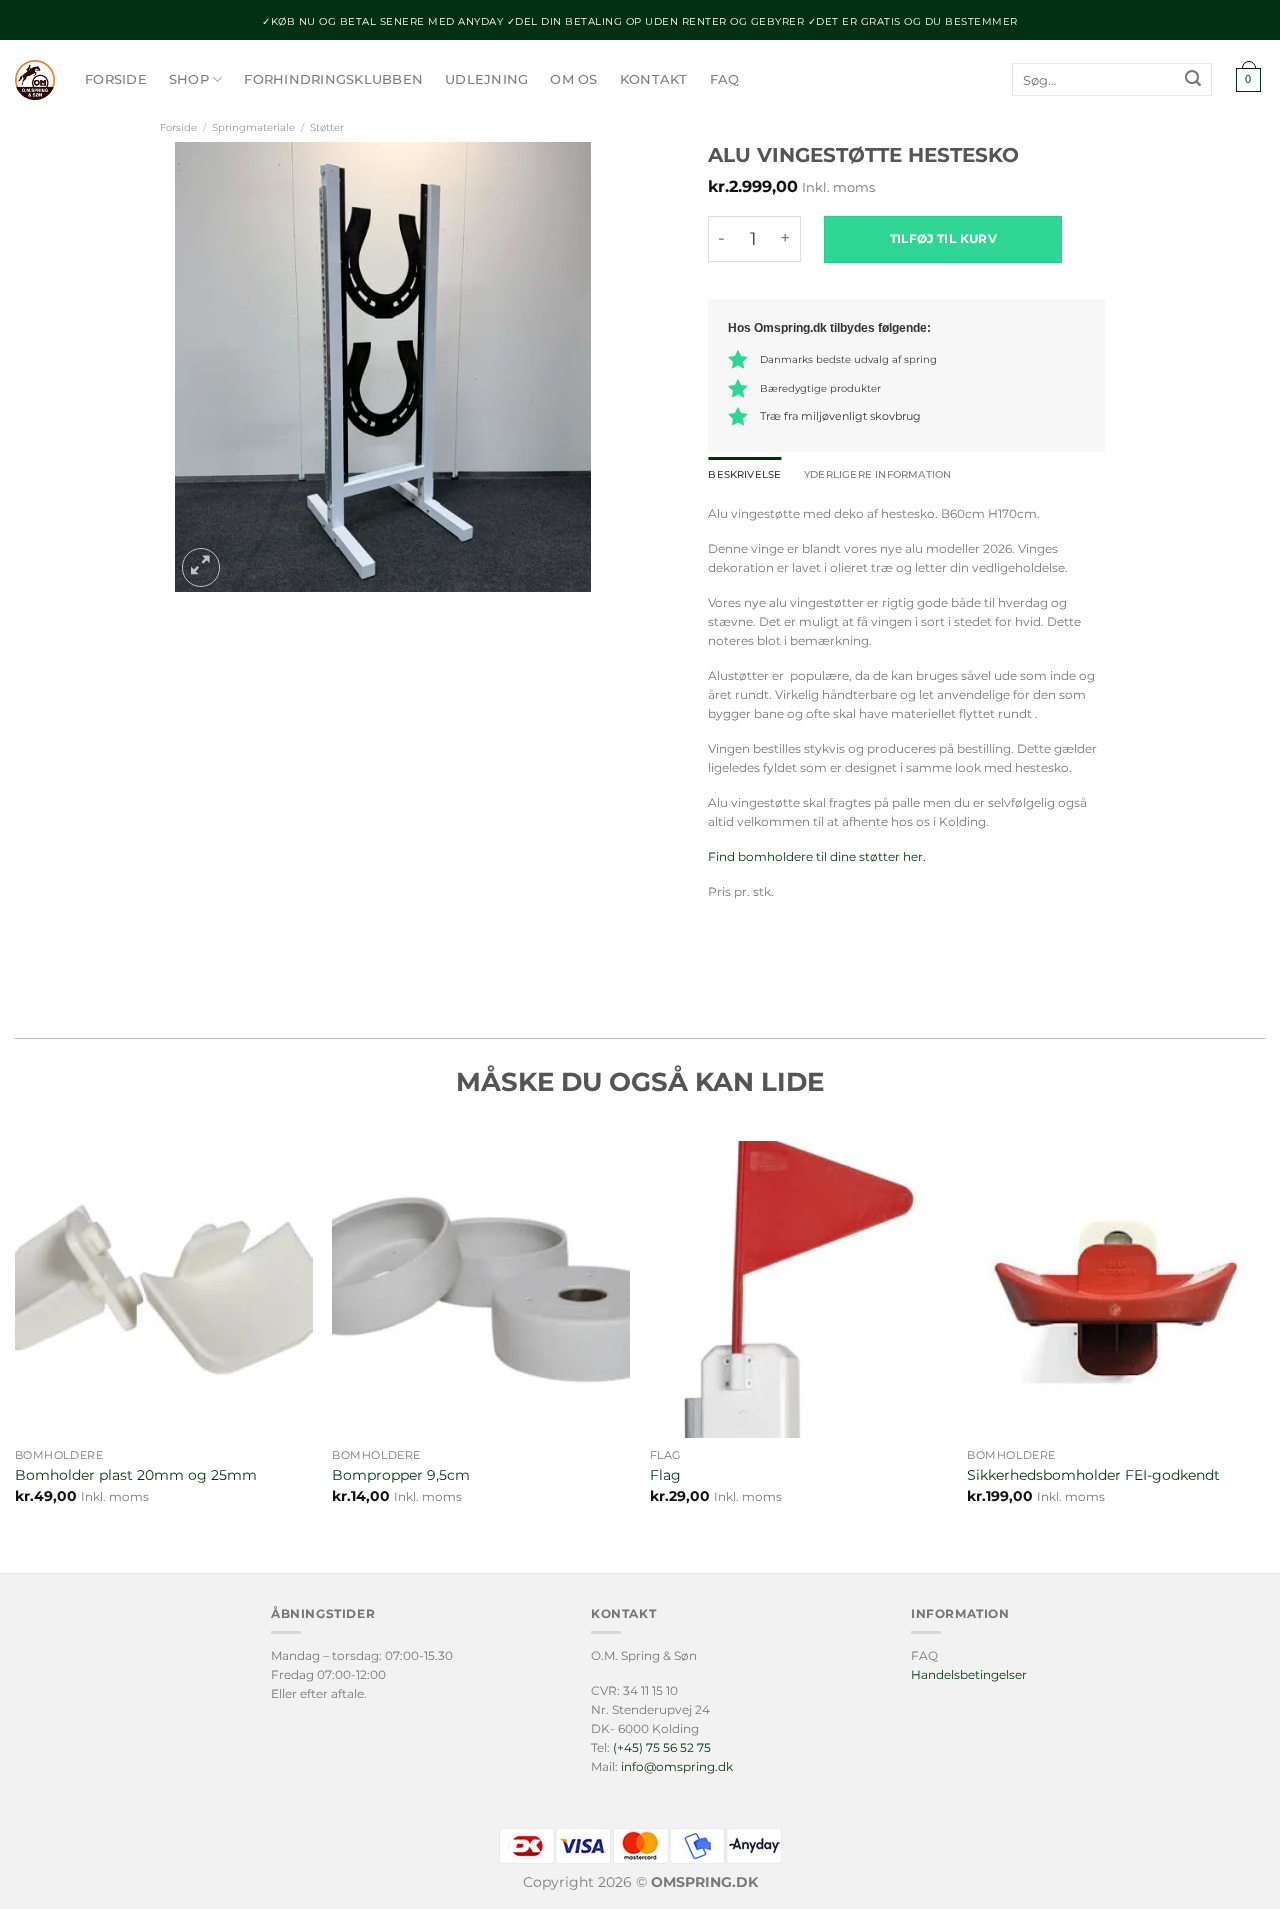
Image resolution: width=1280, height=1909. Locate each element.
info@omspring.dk (677, 1766)
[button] (1248, 80)
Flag (665, 1475)
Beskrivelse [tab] (744, 474)
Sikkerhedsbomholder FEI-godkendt (1093, 1475)
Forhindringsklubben (333, 79)
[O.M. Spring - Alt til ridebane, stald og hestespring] (35, 80)
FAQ (725, 79)
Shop (189, 79)
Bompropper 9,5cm (401, 1475)
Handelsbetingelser (969, 1674)
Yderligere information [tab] (877, 474)
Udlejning (486, 79)
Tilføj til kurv (943, 238)
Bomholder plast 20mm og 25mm (136, 1475)
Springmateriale (253, 127)
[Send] (1193, 80)
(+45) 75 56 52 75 (662, 1747)
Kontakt (654, 79)
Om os (573, 79)
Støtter (327, 127)
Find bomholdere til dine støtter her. (817, 856)
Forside (116, 79)
